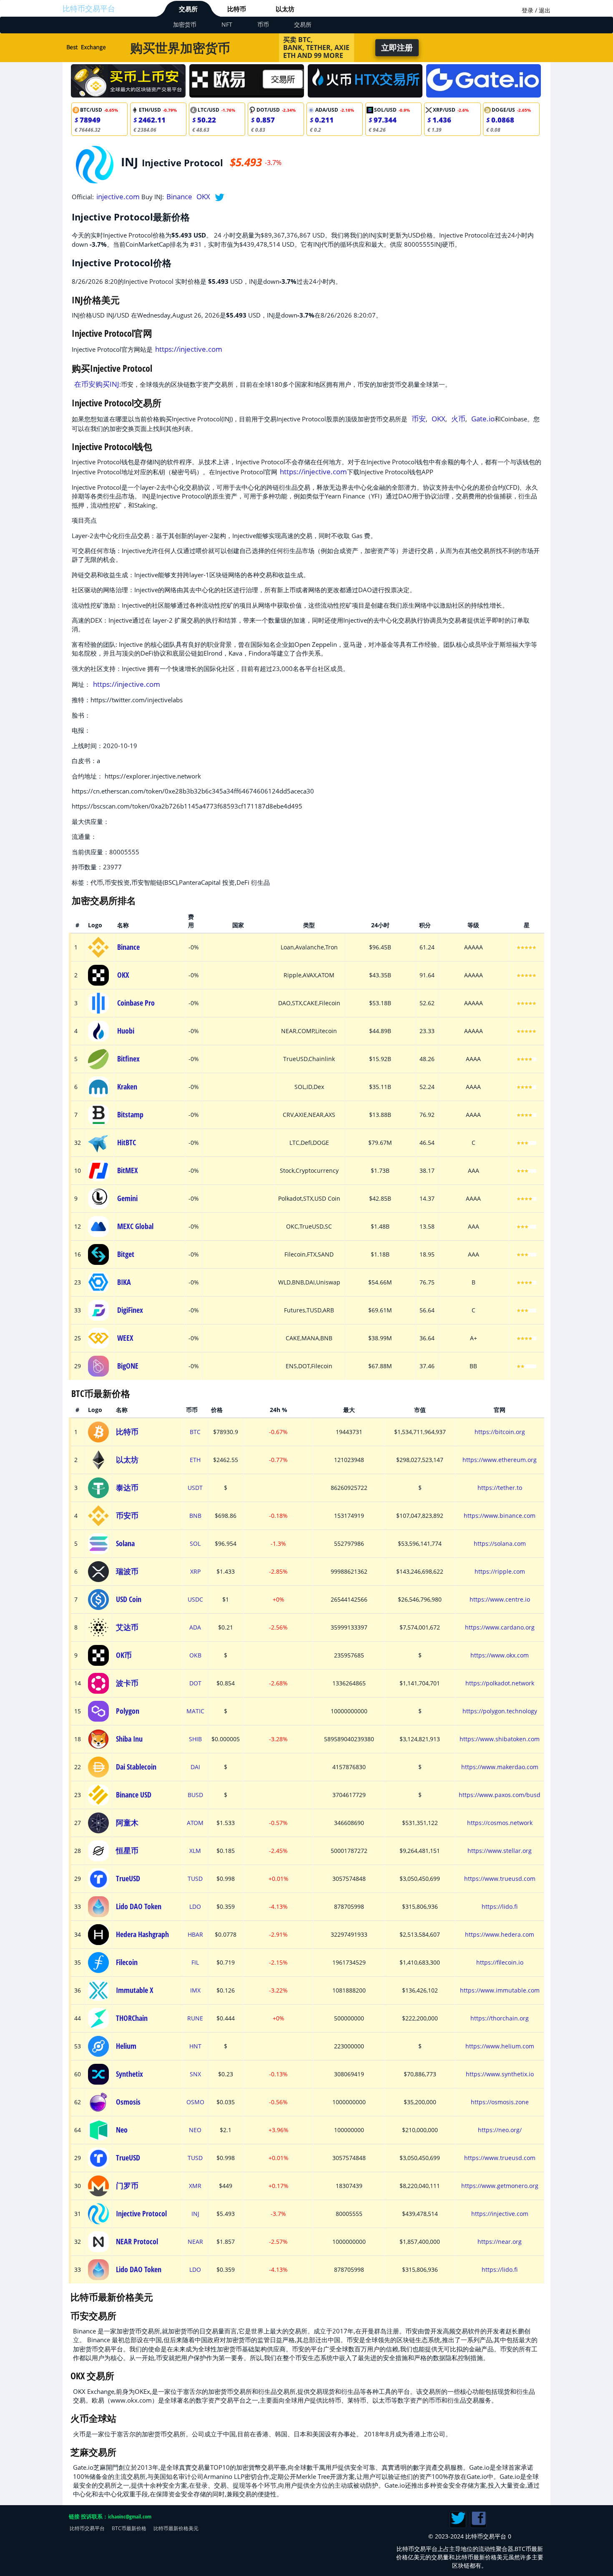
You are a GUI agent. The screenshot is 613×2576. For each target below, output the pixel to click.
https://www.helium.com (500, 2046)
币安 (419, 419)
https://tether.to (500, 1488)
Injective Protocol (141, 2213)
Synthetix (129, 2074)
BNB (195, 1516)
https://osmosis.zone (500, 2102)
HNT (195, 2046)
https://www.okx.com (500, 1655)
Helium (126, 2046)
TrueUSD (128, 1878)
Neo (122, 2130)
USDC (195, 1599)
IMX (195, 1990)
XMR (195, 2186)
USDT (195, 1488)
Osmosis (128, 2102)
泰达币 (127, 1487)
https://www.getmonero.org (500, 2186)
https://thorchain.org (500, 2018)
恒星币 (127, 1850)
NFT (227, 24)
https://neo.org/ (500, 2130)
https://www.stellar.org (500, 1851)
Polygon (128, 1711)
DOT (195, 1683)
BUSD (195, 1795)
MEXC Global (135, 1226)
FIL (195, 1962)
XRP (195, 1571)
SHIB (195, 1739)
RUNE (195, 2018)
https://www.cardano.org (500, 1627)
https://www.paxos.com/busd (500, 1795)
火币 (458, 419)
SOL (195, 1543)
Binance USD (134, 1795)
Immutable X (135, 1990)
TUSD (195, 1879)
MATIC (195, 1711)
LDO (195, 1906)
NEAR (195, 2242)
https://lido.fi (500, 1906)
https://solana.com (500, 1543)
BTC (195, 1432)
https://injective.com (189, 349)
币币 (263, 24)
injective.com (118, 197)
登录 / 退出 (536, 10)
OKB (195, 1655)
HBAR (195, 1934)
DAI (195, 1767)
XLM (195, 1851)
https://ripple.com (500, 1571)
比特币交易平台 (89, 8)
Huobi (126, 1031)
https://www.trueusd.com (500, 1879)
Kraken (127, 1086)
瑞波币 (127, 1571)
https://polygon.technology (500, 1711)
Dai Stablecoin (136, 1767)
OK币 (124, 1655)
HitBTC (127, 1142)
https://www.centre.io (500, 1599)
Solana (125, 1543)
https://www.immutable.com (500, 1990)
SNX (195, 2074)
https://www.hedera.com (500, 1934)
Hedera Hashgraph (142, 1934)
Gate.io (483, 419)
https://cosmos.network (500, 1823)
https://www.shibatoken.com (500, 1739)
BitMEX (128, 1170)
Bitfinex (128, 1059)
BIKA (124, 1282)
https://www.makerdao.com (500, 1767)
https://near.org (500, 2242)
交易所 (188, 9)
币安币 (127, 1515)
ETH (195, 1460)
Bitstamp (130, 1114)
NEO (195, 2130)
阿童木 (127, 1822)
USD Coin (129, 1599)
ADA (195, 1627)
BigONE (128, 1366)
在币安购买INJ (97, 384)
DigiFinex (130, 1310)
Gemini (127, 1198)
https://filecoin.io (500, 1962)
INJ (195, 2214)
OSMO (195, 2102)
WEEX (125, 1338)
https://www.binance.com (500, 1516)
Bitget (126, 1254)
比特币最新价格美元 (176, 2528)
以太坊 (285, 9)
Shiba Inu (129, 1739)
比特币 (237, 9)
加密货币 (185, 24)
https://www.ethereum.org (500, 1460)
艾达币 (127, 1627)
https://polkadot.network (500, 1683)
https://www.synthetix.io (500, 2074)
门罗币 (127, 2185)
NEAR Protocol (137, 2241)
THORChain (132, 2018)
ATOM (195, 1823)
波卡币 (127, 1683)
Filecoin (127, 1962)
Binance (179, 197)
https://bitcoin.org (500, 1432)
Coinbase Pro (136, 1003)
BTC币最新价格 (129, 2528)
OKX (203, 197)
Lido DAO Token (139, 1906)
